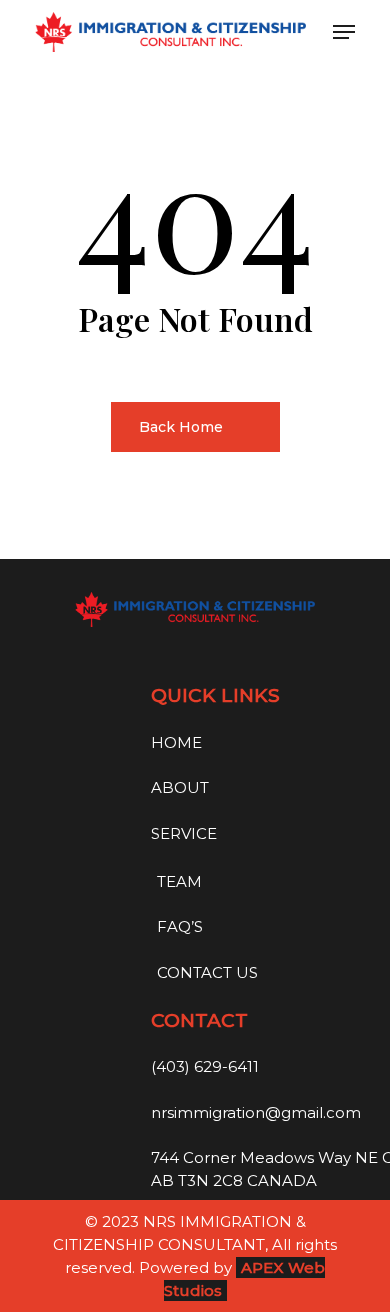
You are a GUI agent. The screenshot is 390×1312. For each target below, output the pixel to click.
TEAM (179, 881)
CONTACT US (207, 972)
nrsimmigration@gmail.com (256, 1112)
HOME (176, 742)
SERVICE (184, 833)
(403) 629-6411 (205, 1066)
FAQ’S (180, 926)
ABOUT (180, 787)
